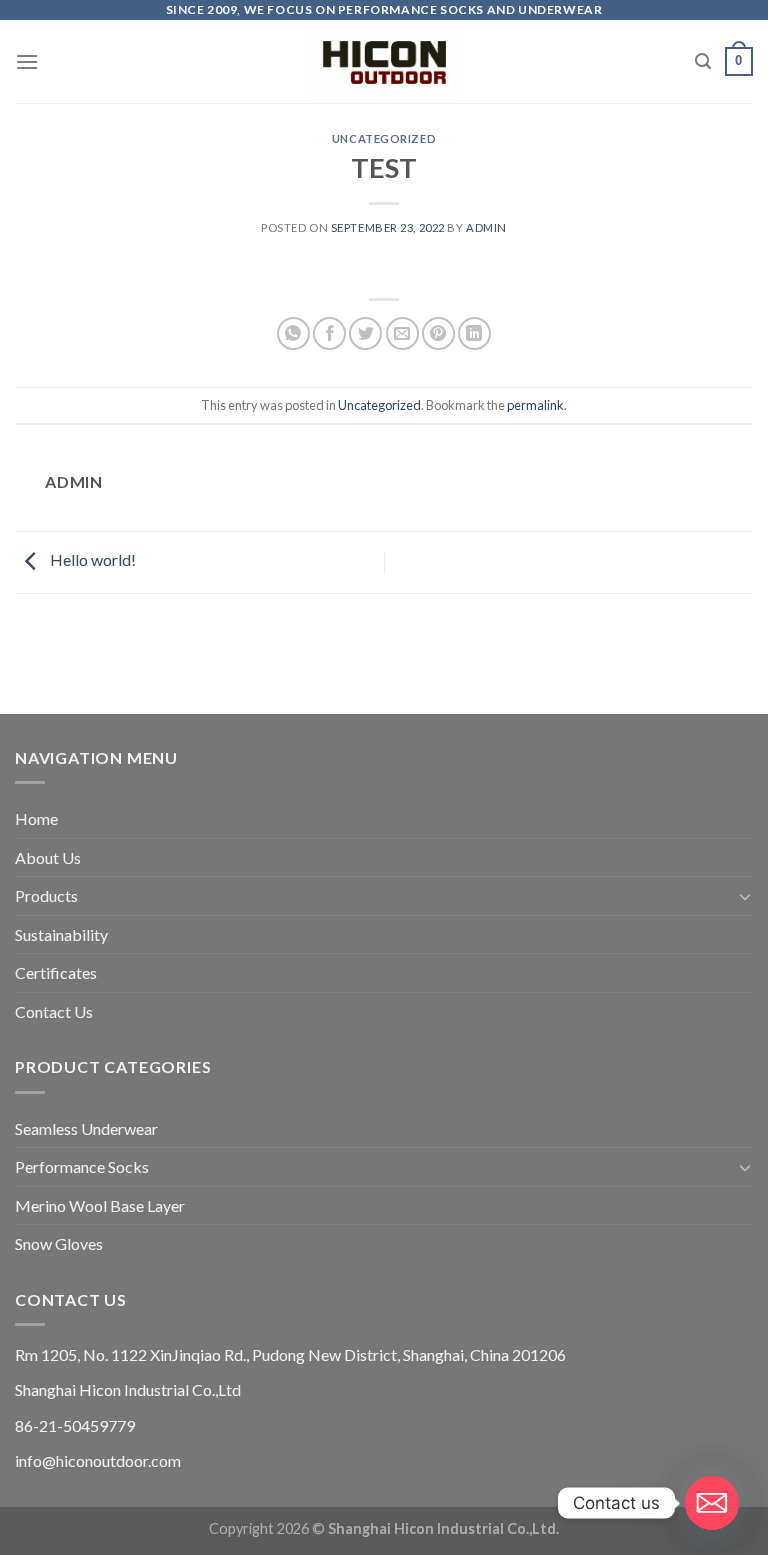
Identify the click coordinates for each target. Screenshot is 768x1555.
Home (36, 818)
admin (486, 227)
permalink (535, 405)
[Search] (703, 61)
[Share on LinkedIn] (474, 333)
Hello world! (91, 559)
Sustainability (61, 934)
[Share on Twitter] (365, 333)
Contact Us (54, 1011)
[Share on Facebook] (329, 333)
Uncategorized (384, 138)
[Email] (712, 1503)
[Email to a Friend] (402, 333)
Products (46, 895)
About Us (48, 857)
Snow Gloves (59, 1243)
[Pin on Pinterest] (438, 333)
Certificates (56, 972)
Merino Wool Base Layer (100, 1205)
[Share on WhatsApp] (293, 333)
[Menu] (27, 61)
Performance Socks (82, 1166)
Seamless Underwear (86, 1128)
